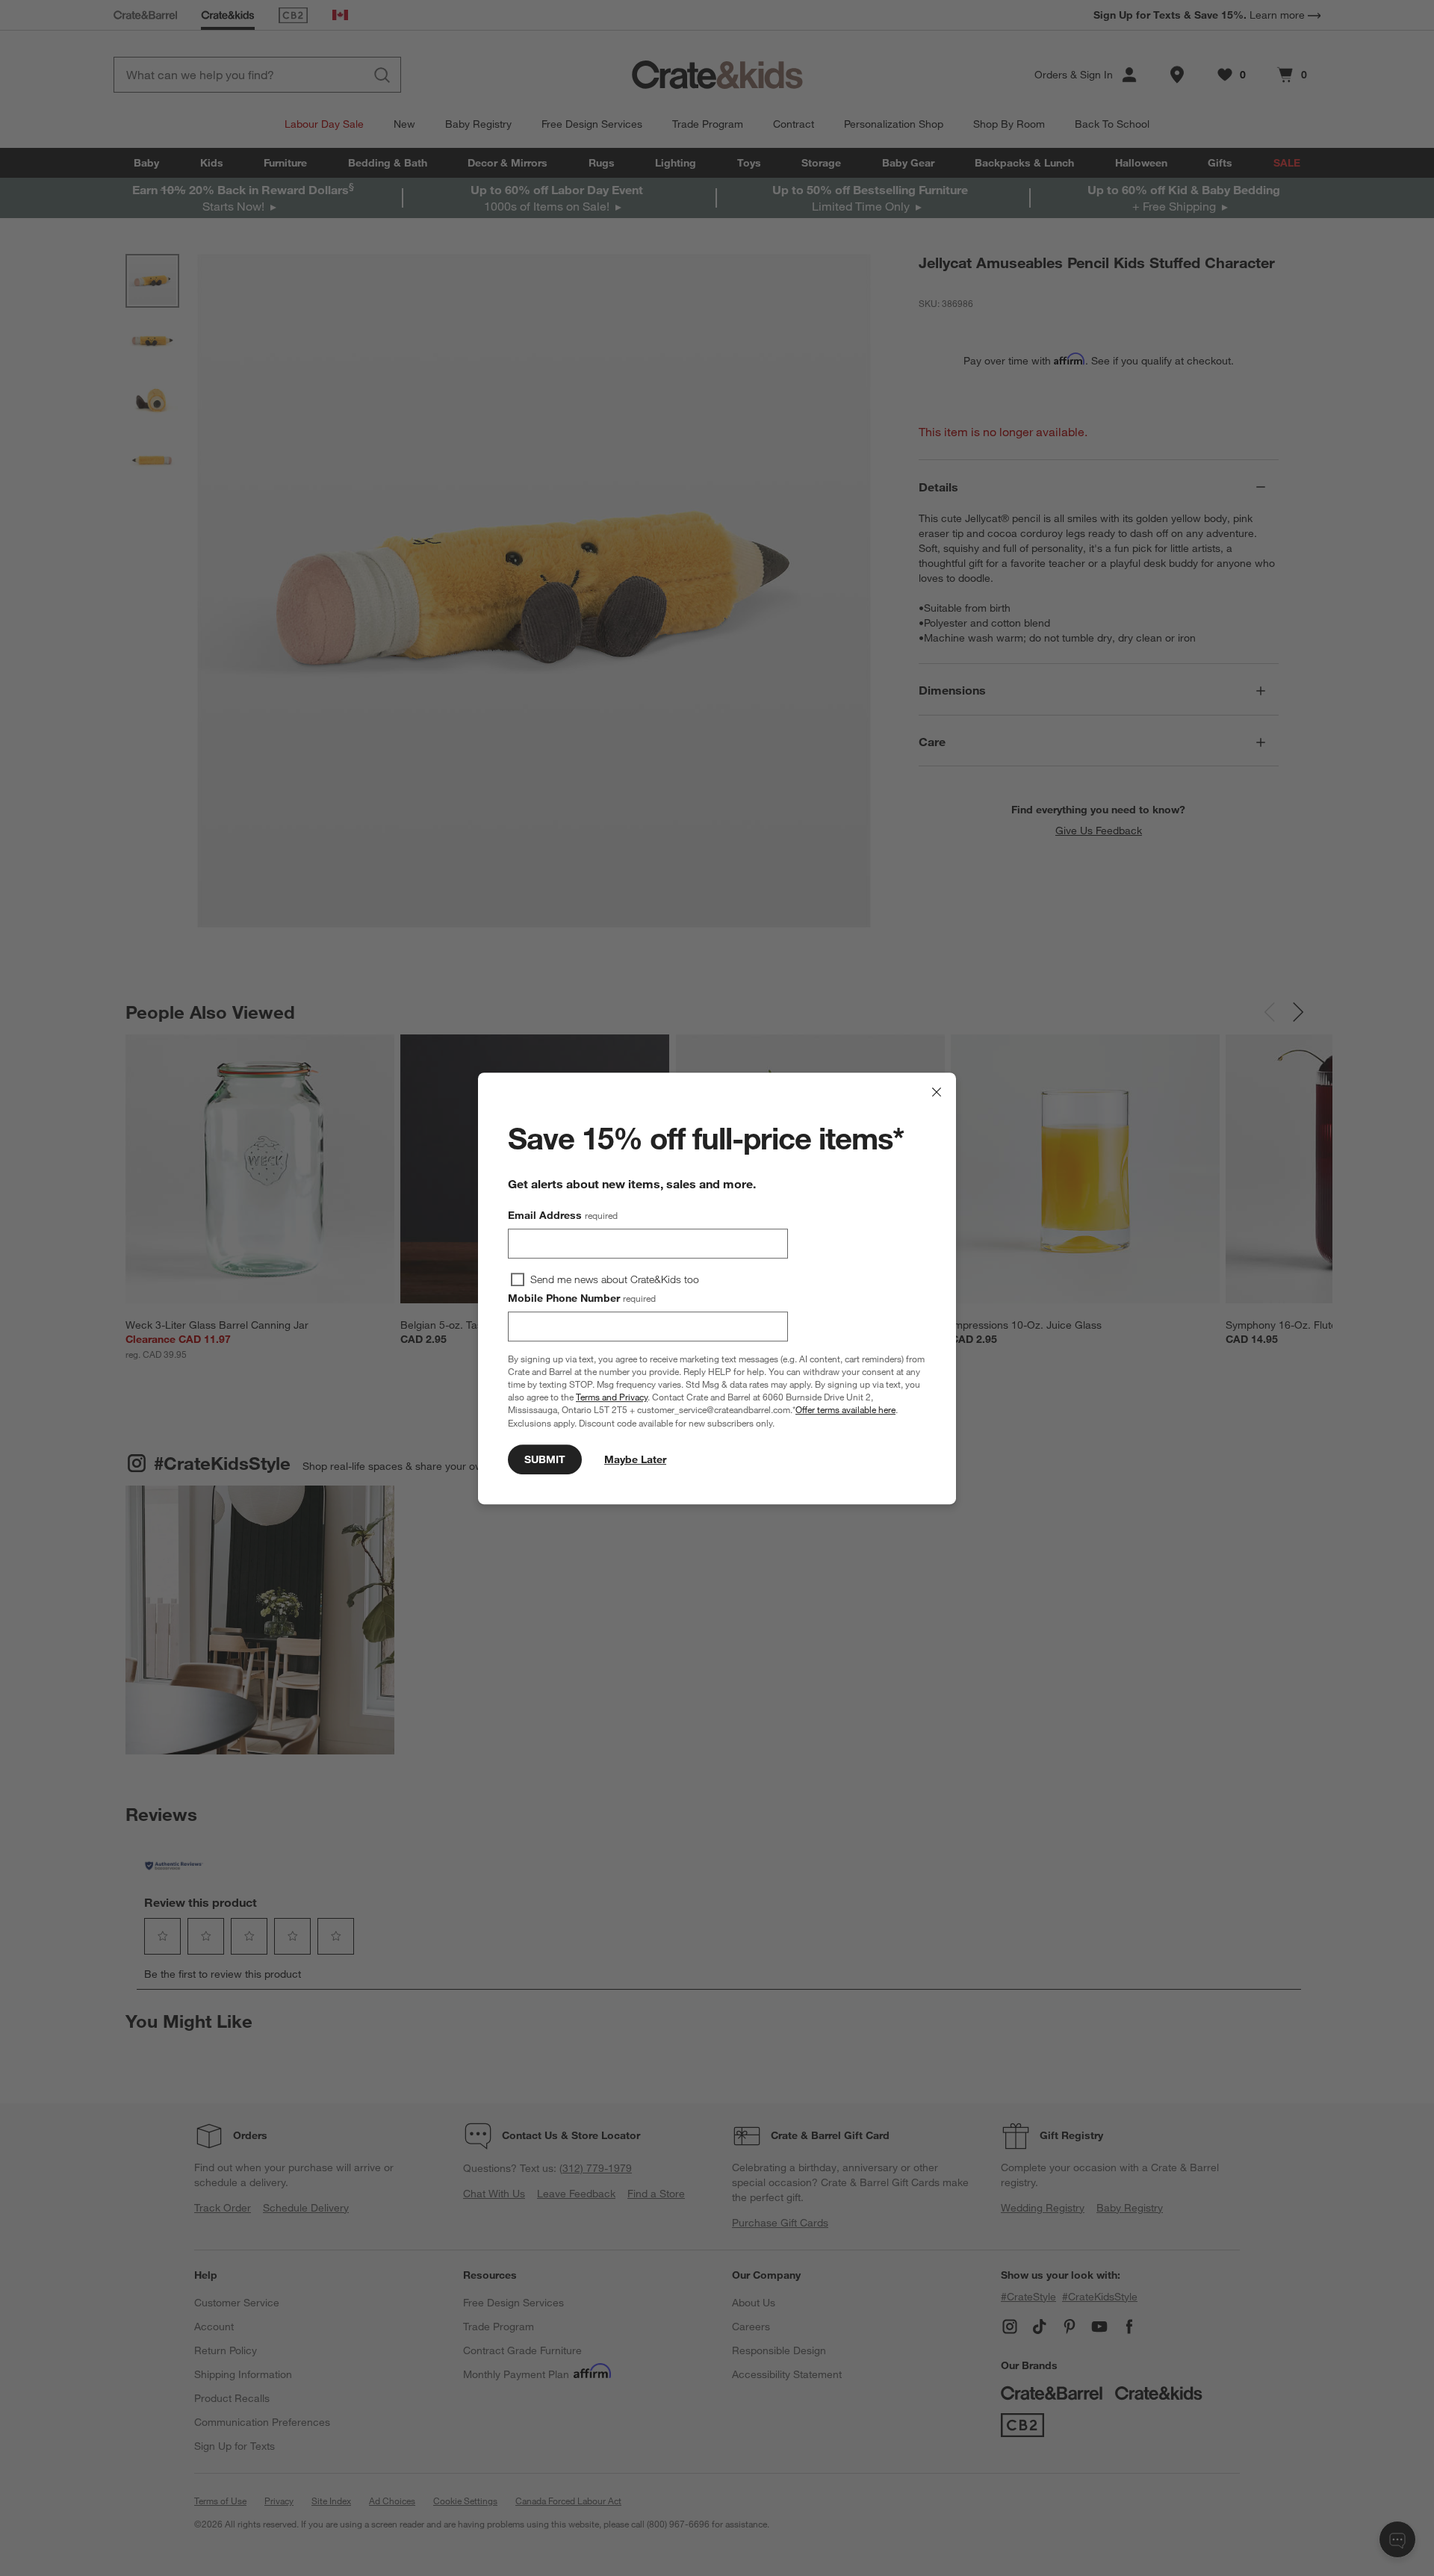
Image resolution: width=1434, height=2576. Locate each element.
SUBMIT (545, 1459)
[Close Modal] (937, 1092)
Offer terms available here (845, 1409)
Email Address (563, 1215)
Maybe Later (635, 1459)
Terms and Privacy (612, 1397)
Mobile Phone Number (582, 1298)
